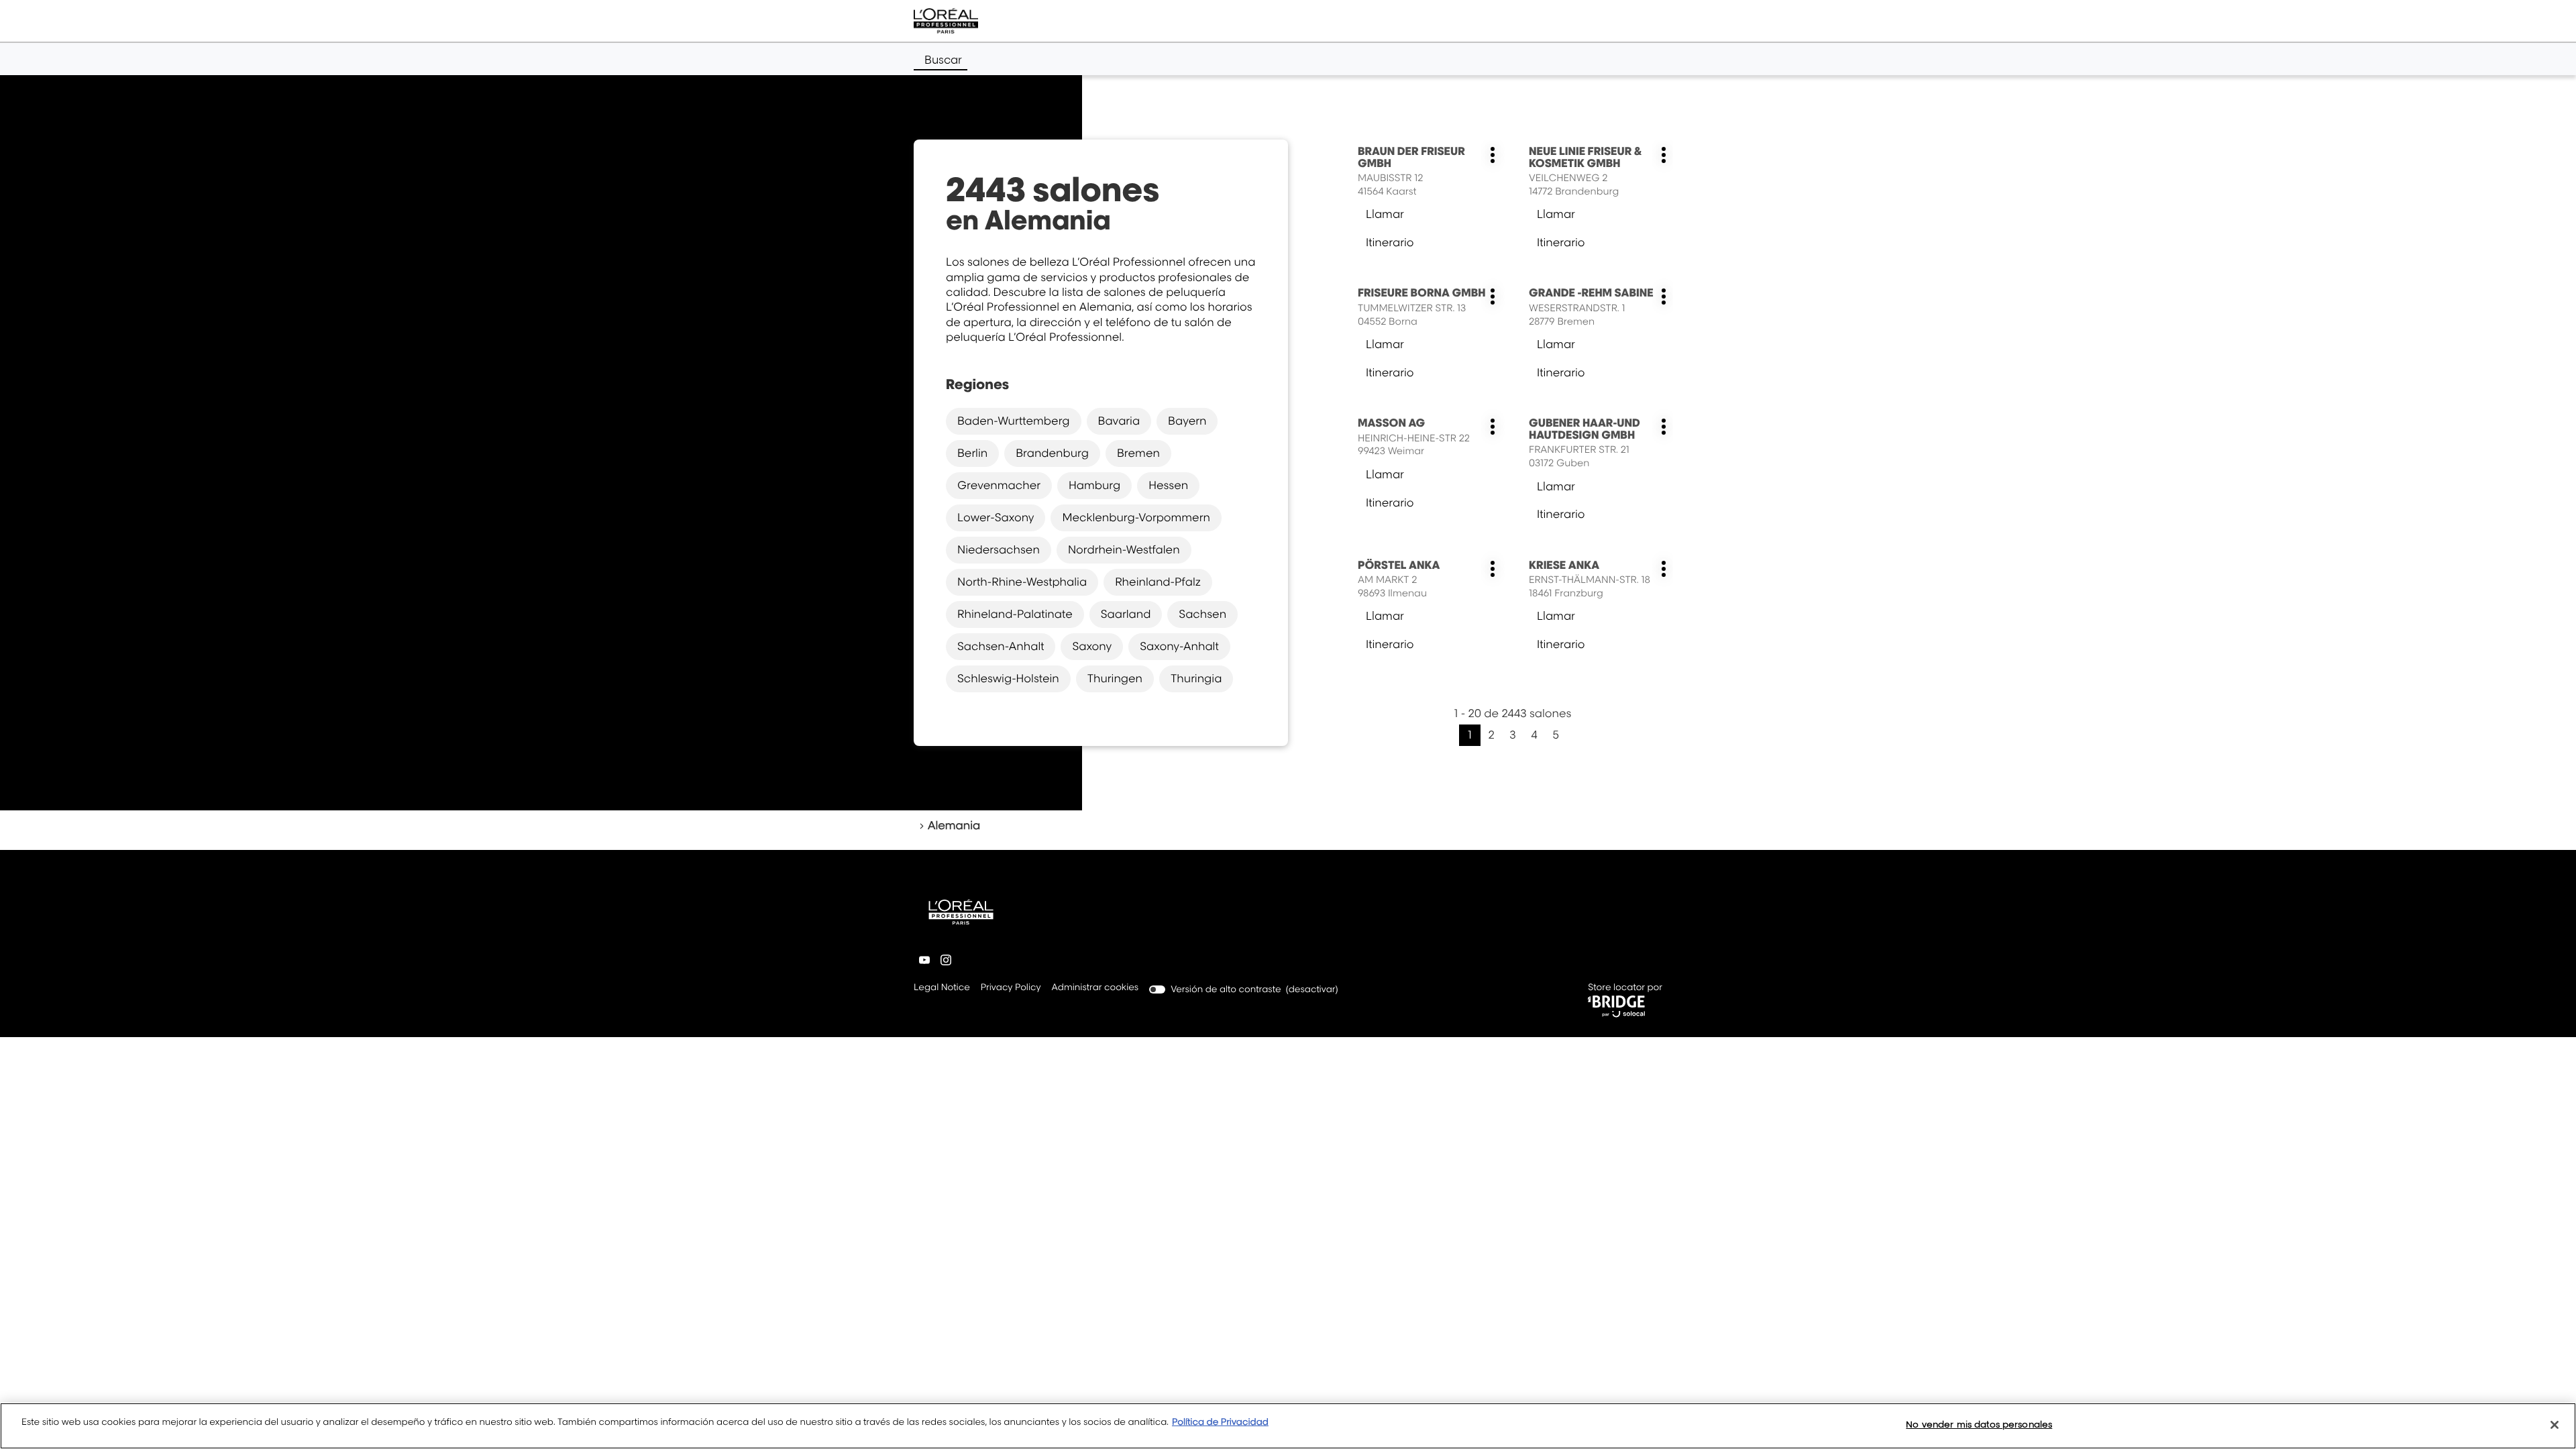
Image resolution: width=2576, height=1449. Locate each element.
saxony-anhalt (1179, 646)
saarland (1126, 614)
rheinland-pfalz (1158, 582)
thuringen (1115, 678)
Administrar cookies (1095, 987)
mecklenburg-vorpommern (1136, 517)
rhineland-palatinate (1015, 614)
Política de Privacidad (1220, 1422)
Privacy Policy (1011, 988)
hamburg (1094, 485)
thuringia (1196, 678)
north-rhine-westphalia (1022, 582)
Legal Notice (942, 988)
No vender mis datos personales (1979, 1424)
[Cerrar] (2555, 1425)
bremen (1138, 453)
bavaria (1119, 421)
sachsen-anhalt (1001, 646)
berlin (972, 453)
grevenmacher (999, 485)
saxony (1092, 646)
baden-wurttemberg (1014, 421)
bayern (1187, 421)
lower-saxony (996, 517)
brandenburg (1052, 453)
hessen (1168, 485)
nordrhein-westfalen (1124, 549)
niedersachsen (999, 549)
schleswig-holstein (1008, 678)
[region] (1288, 1426)
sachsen (1202, 614)
